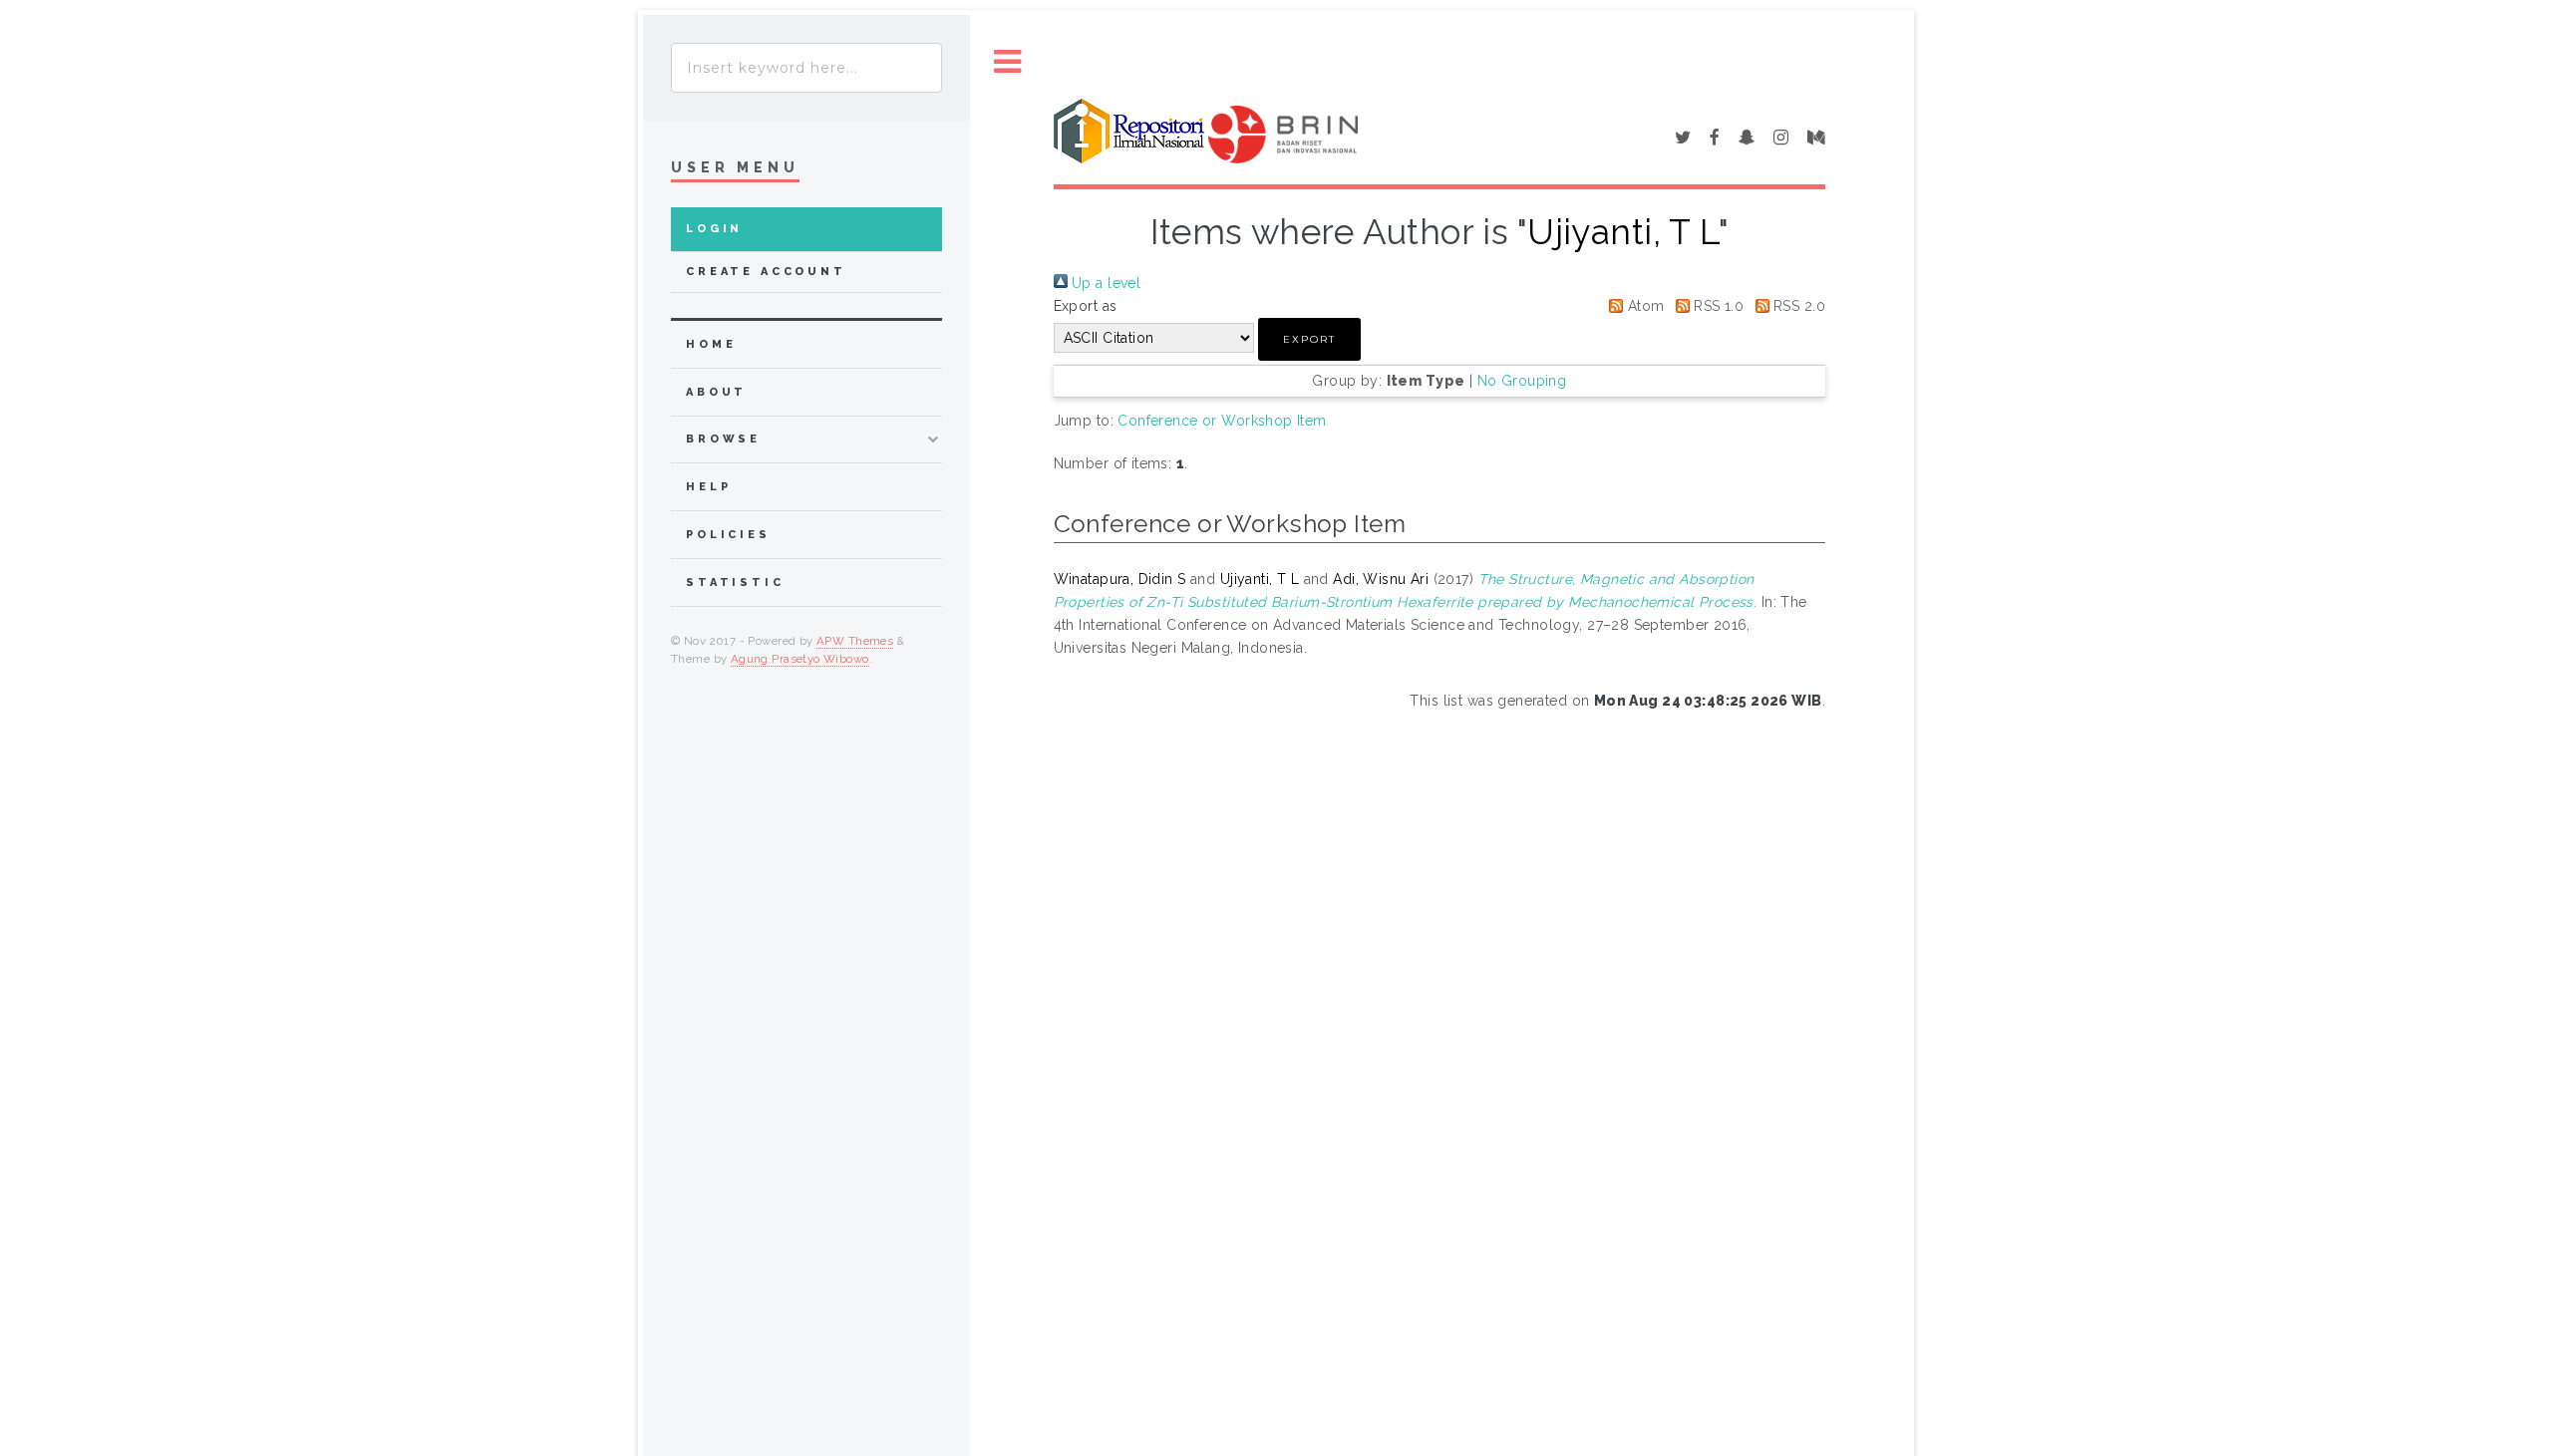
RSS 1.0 (1717, 306)
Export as (1086, 306)
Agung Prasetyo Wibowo (800, 659)
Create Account (766, 272)
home (711, 344)
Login (714, 229)
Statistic (735, 582)
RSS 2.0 (1797, 306)
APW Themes (855, 641)
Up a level (1105, 283)
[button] (1309, 339)
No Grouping (1522, 381)
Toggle (1008, 62)
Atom (1643, 306)
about (716, 392)
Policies (728, 535)
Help (708, 487)
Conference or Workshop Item (1222, 421)
